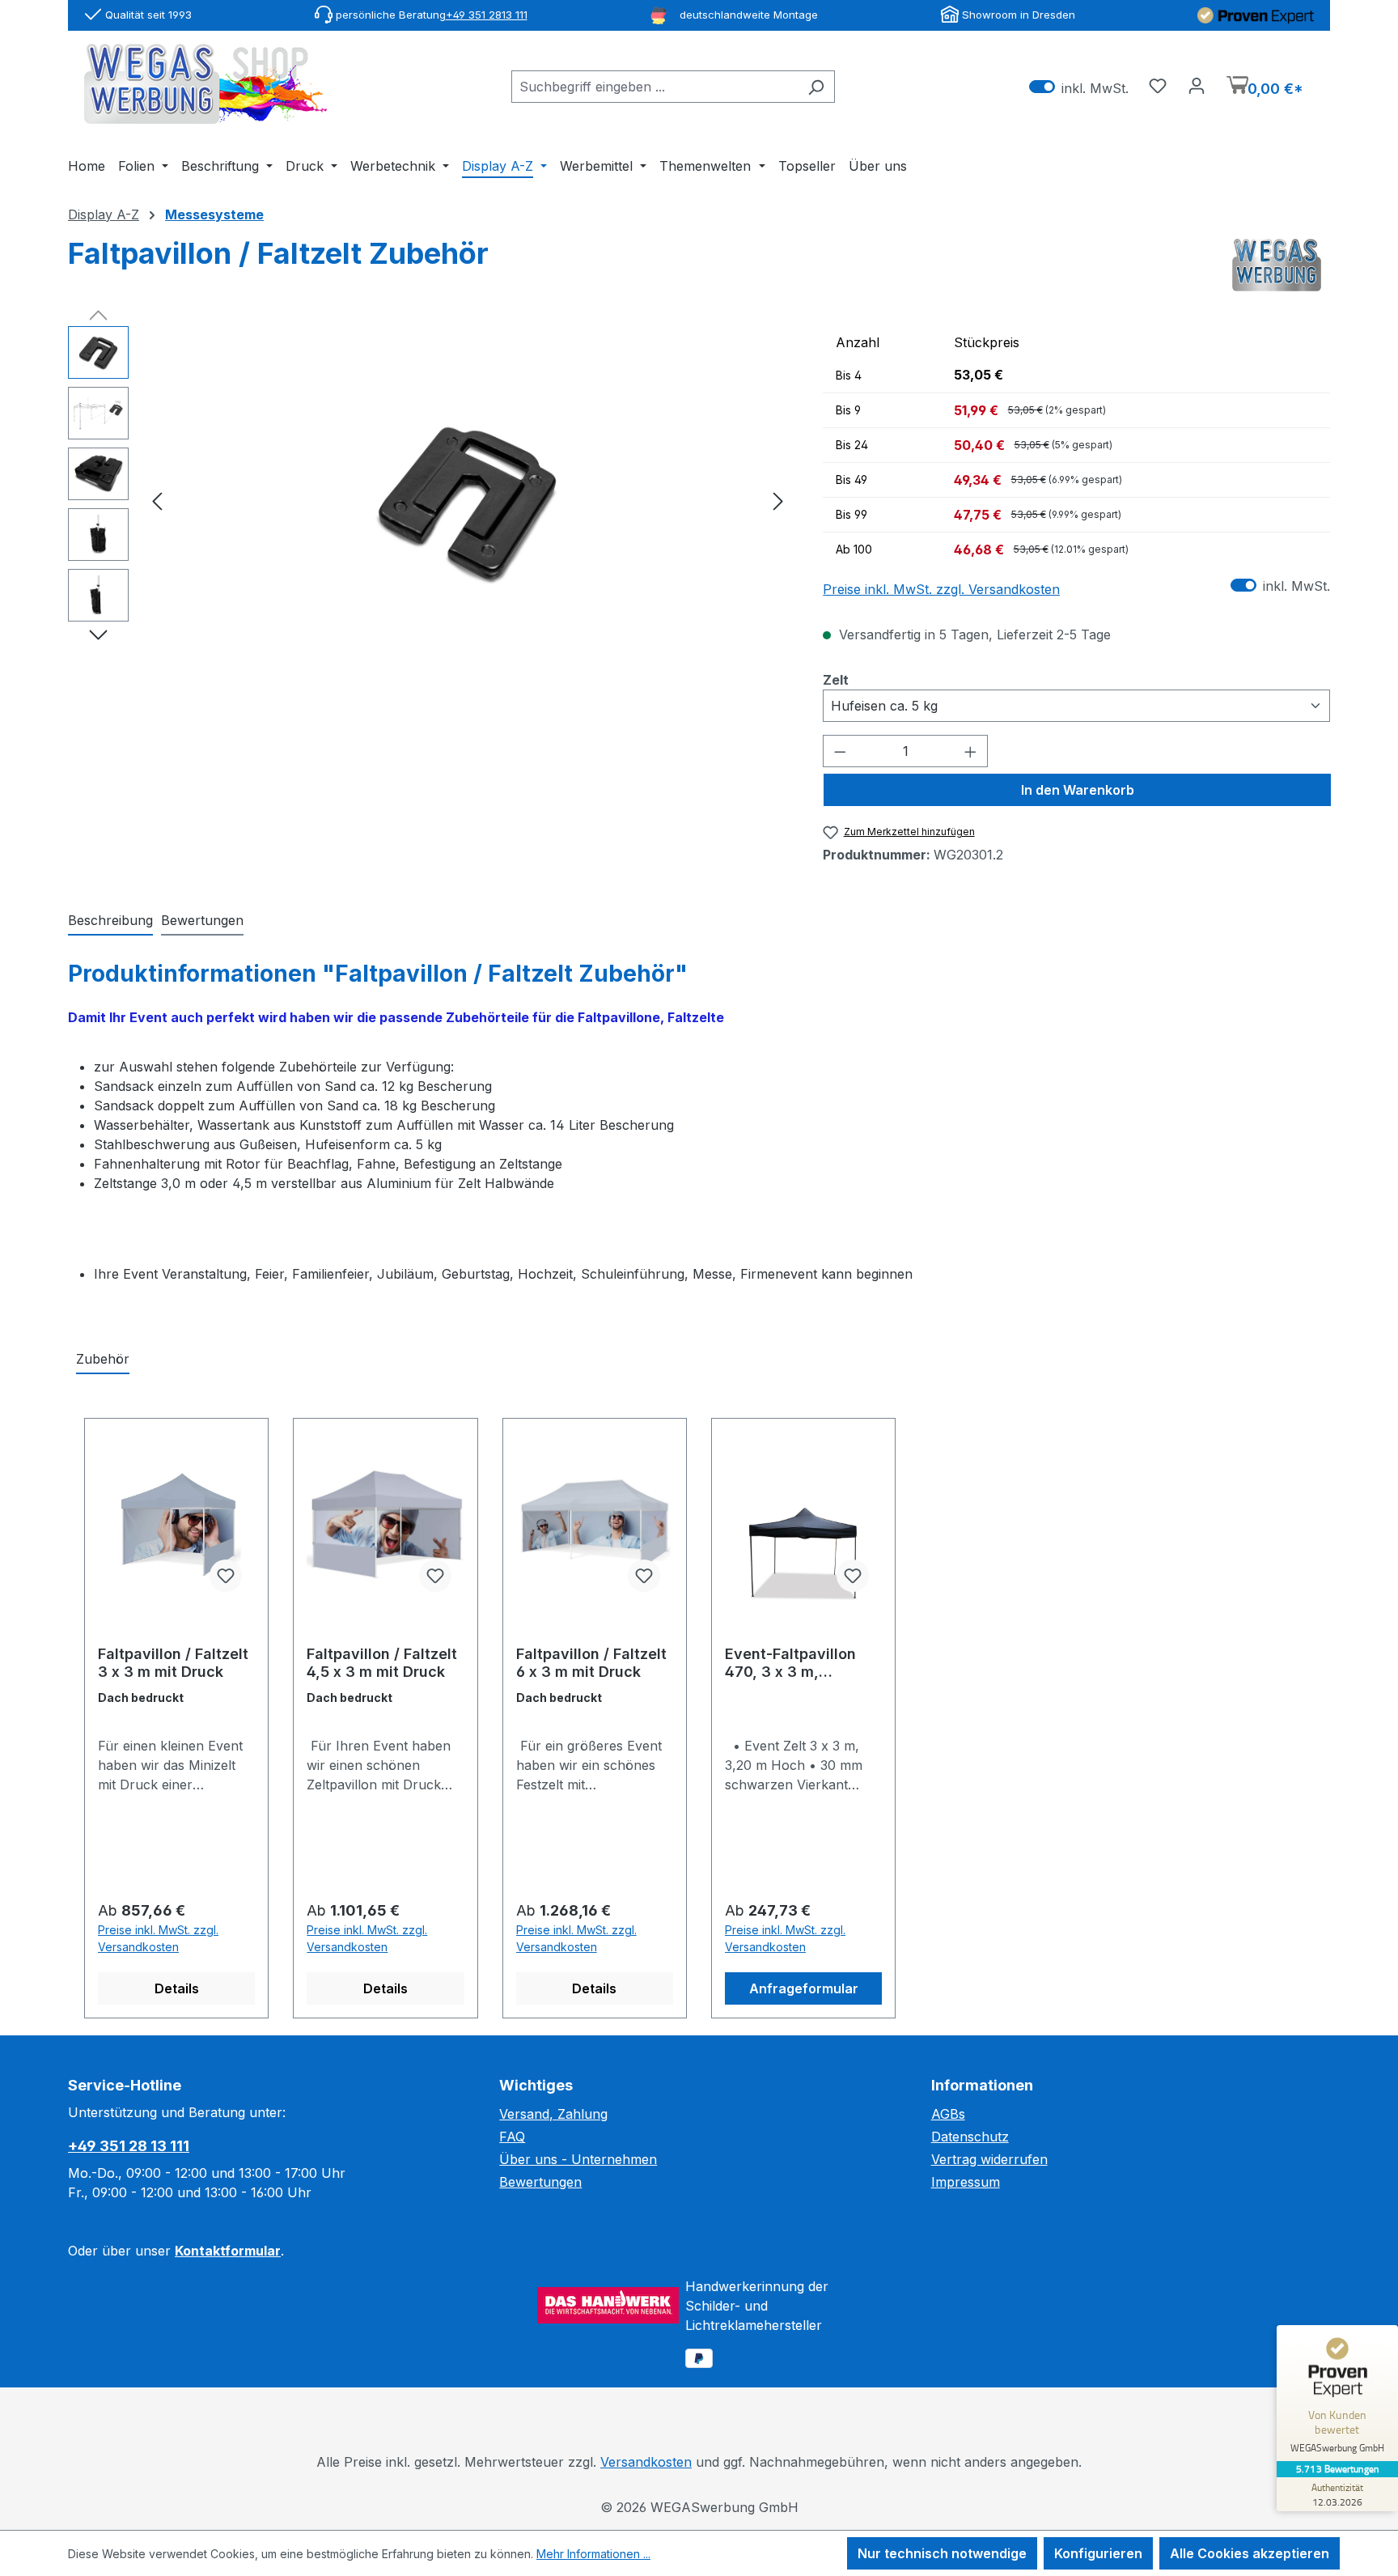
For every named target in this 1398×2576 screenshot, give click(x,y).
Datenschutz (970, 2137)
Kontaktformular (228, 2251)
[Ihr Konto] (1197, 85)
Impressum (966, 2182)
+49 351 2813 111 (487, 15)
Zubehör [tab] (103, 1359)
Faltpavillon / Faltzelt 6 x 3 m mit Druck (591, 1663)
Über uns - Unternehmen (578, 2159)
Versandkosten (646, 2462)
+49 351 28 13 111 (129, 2146)
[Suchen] (816, 87)
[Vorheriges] (157, 500)
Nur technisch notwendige (942, 2553)
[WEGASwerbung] (1277, 265)
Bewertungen (540, 2182)
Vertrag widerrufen (989, 2159)
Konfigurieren (1098, 2553)
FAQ (512, 2137)
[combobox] (655, 87)
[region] (429, 500)
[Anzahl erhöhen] (971, 751)
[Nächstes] (778, 500)
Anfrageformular (804, 1988)
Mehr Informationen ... (593, 2554)
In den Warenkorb (1078, 790)
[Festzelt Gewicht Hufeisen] (468, 499)
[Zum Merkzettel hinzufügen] (226, 1576)
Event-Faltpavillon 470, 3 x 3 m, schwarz (790, 1663)
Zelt (836, 679)
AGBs (948, 2114)
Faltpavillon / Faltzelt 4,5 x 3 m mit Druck (382, 1663)
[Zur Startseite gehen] (205, 84)
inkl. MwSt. (1079, 87)
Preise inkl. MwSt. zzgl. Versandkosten (941, 589)
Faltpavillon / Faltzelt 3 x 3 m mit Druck (173, 1663)
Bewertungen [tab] (202, 920)
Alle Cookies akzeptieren (1250, 2553)
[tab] (110, 921)
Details (177, 1988)
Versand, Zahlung (553, 2114)
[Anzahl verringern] (840, 751)
